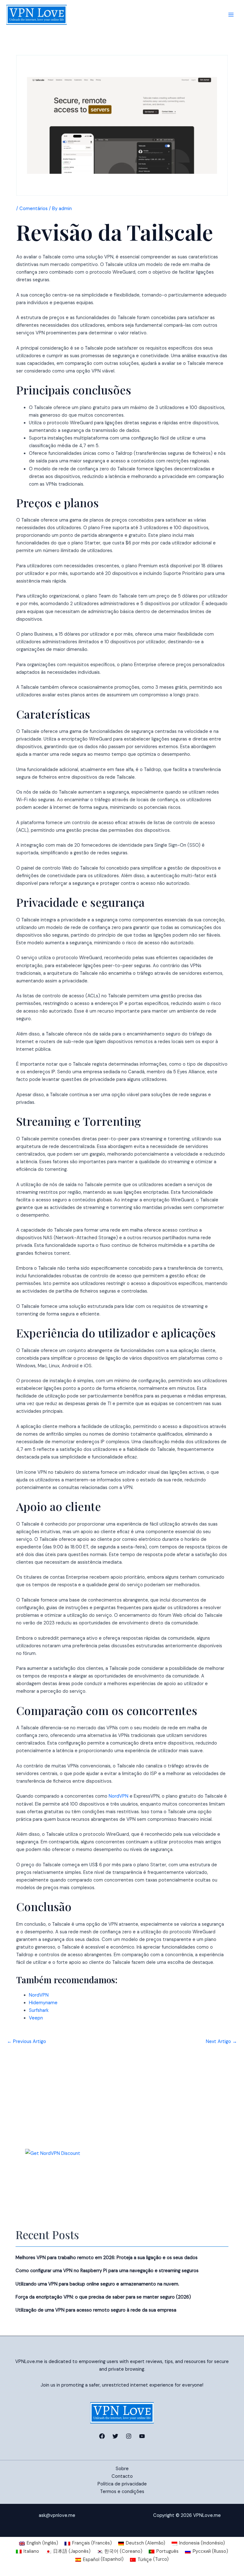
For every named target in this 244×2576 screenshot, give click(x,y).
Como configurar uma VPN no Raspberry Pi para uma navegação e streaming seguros (107, 2271)
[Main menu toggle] (231, 15)
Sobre (122, 2469)
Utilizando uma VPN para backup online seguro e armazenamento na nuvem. (97, 2284)
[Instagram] (129, 2436)
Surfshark (39, 2010)
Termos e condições (122, 2492)
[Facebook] (102, 2436)
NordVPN (119, 1796)
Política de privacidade (122, 2484)
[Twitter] (115, 2436)
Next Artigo (221, 2042)
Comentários (34, 209)
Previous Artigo (27, 2042)
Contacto (122, 2476)
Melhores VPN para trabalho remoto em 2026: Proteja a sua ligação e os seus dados (107, 2258)
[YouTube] (142, 2436)
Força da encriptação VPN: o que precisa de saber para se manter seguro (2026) (103, 2297)
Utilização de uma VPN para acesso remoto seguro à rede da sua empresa (96, 2310)
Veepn (36, 2018)
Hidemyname (43, 2003)
